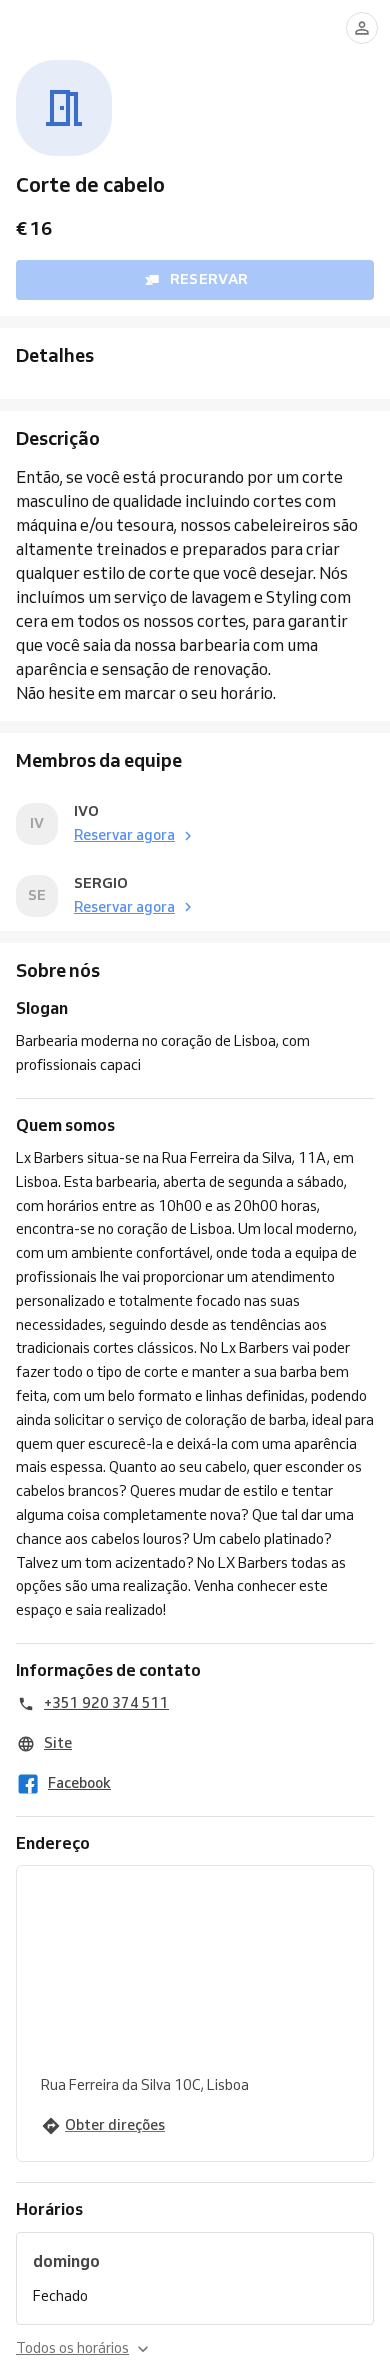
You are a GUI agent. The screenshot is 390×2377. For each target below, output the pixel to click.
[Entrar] (362, 28)
